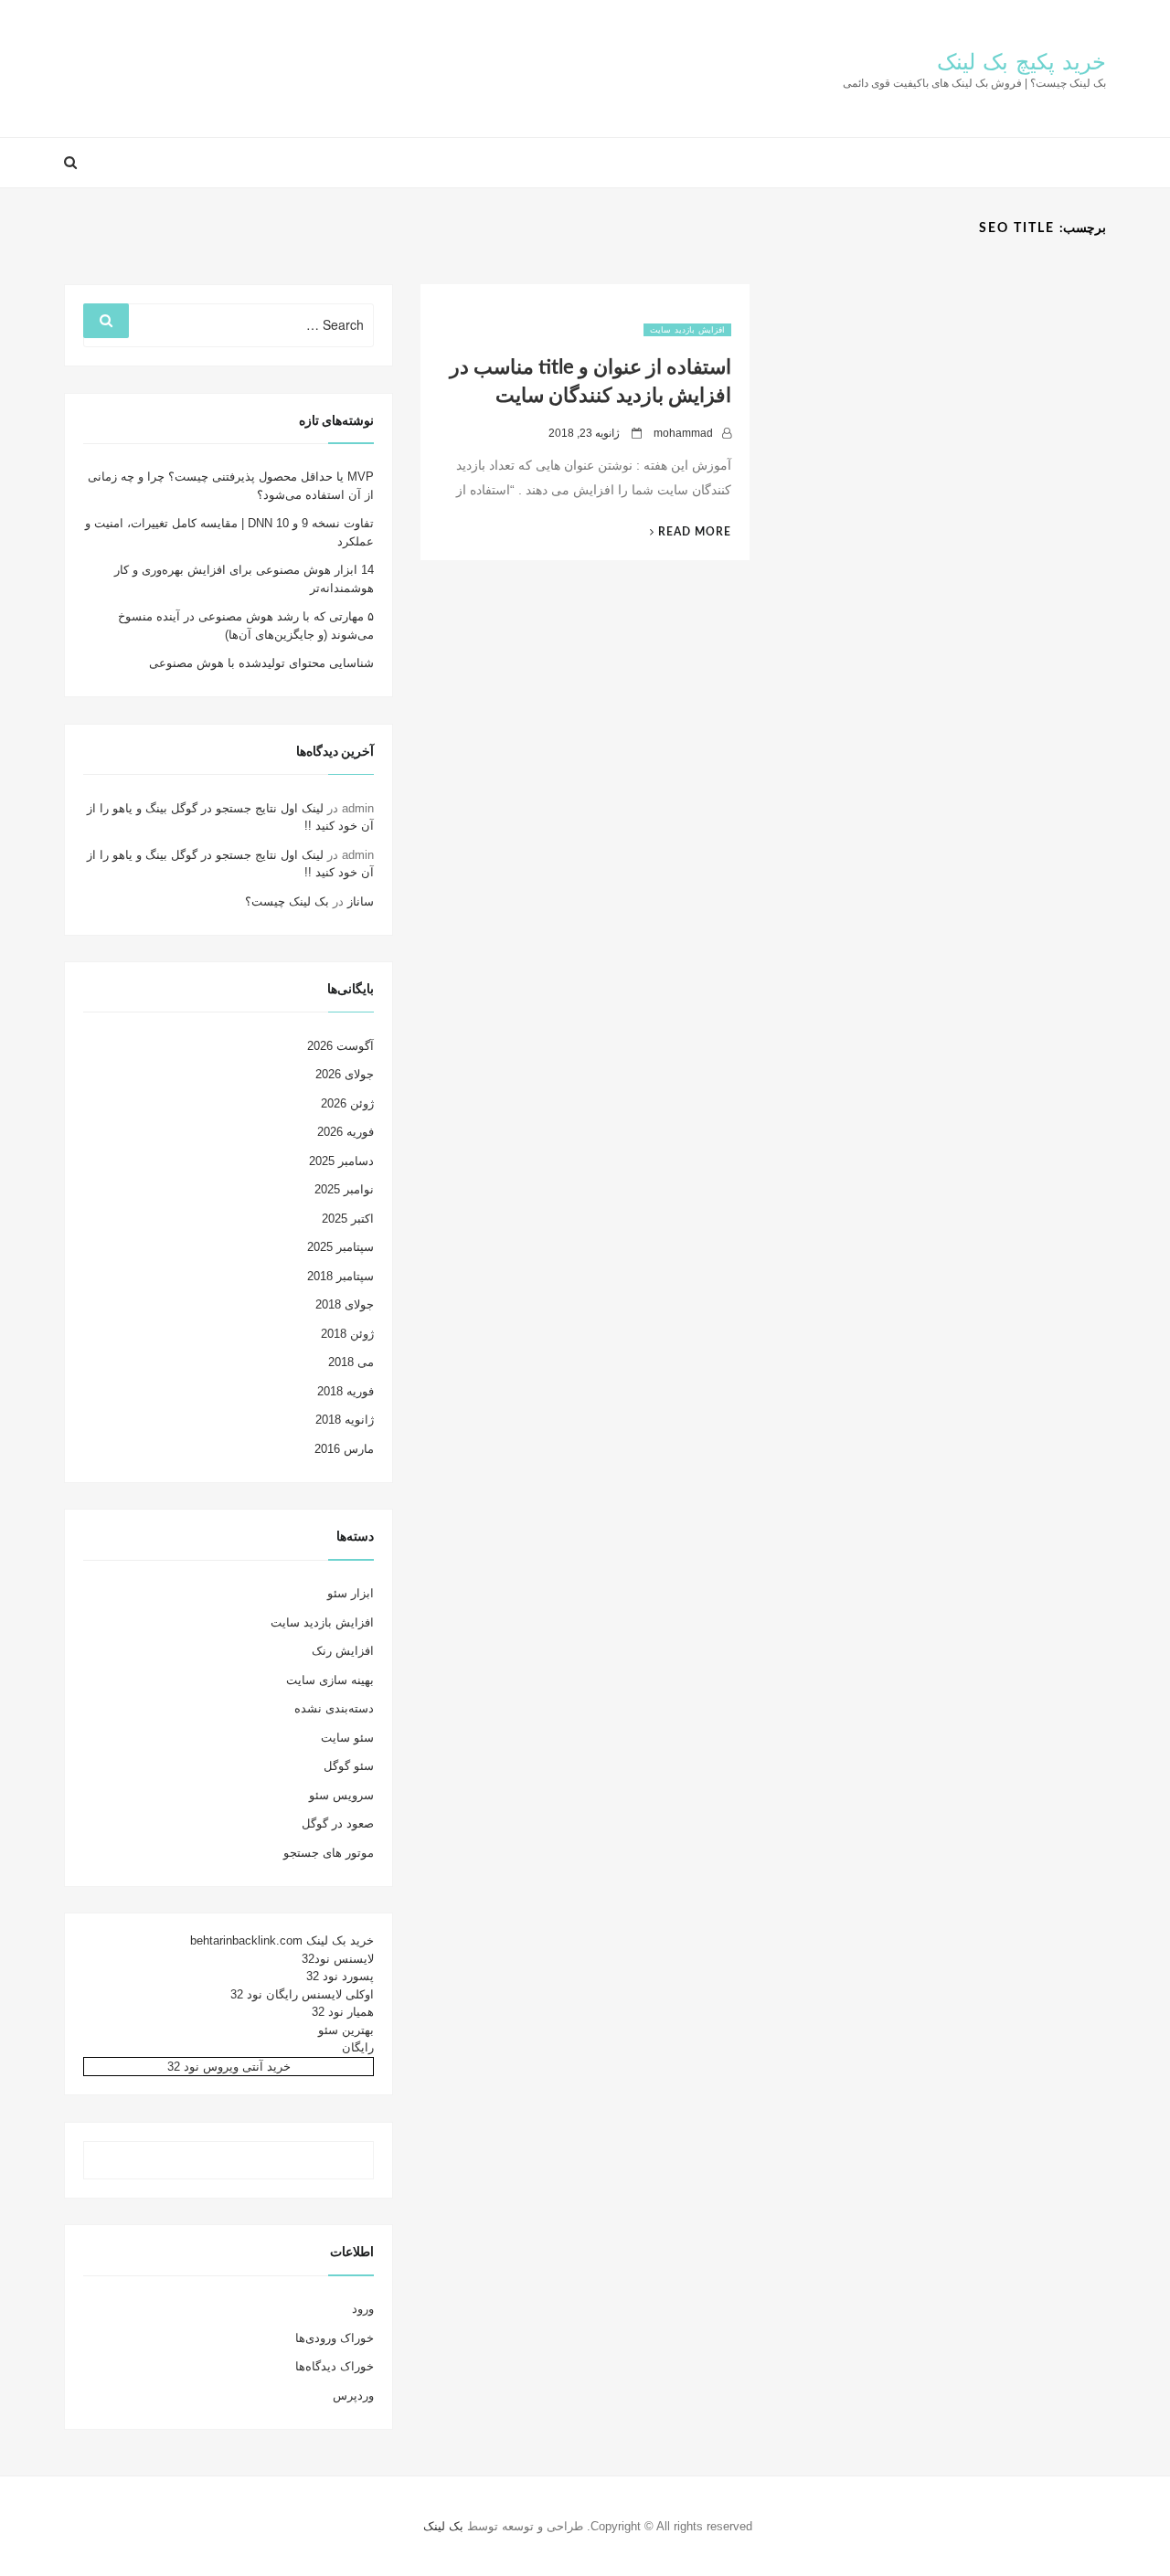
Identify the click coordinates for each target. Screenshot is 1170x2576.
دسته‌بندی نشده (334, 1708)
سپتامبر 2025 (340, 1247)
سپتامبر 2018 (340, 1276)
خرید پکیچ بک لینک (1021, 63)
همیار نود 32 (343, 2012)
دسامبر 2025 (341, 1161)
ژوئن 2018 (347, 1334)
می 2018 (351, 1362)
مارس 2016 (344, 1449)
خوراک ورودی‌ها (335, 2338)
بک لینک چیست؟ (287, 901)
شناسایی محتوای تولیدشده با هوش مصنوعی (261, 663)
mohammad (683, 433)
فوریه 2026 (346, 1132)
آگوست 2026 (340, 1046)
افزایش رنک (343, 1651)
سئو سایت (347, 1738)
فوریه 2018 (346, 1391)
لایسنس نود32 (338, 1959)
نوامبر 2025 (344, 1189)
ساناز (361, 901)
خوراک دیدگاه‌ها (335, 2366)
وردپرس (353, 2396)
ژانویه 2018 (345, 1420)
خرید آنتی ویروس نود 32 (229, 2067)
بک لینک (443, 2526)
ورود (363, 2309)
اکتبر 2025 (348, 1219)
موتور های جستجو (329, 1853)
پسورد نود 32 (340, 1976)
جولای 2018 (345, 1304)
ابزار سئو (351, 1593)
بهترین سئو (346, 2030)
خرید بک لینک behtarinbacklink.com (282, 1940)
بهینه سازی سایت (330, 1680)
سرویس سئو (341, 1795)
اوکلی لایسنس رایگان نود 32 (302, 1994)
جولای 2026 (345, 1074)
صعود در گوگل (338, 1823)
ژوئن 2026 (347, 1103)
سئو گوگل (349, 1766)
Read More (683, 532)
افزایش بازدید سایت (687, 330)
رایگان (358, 2047)
